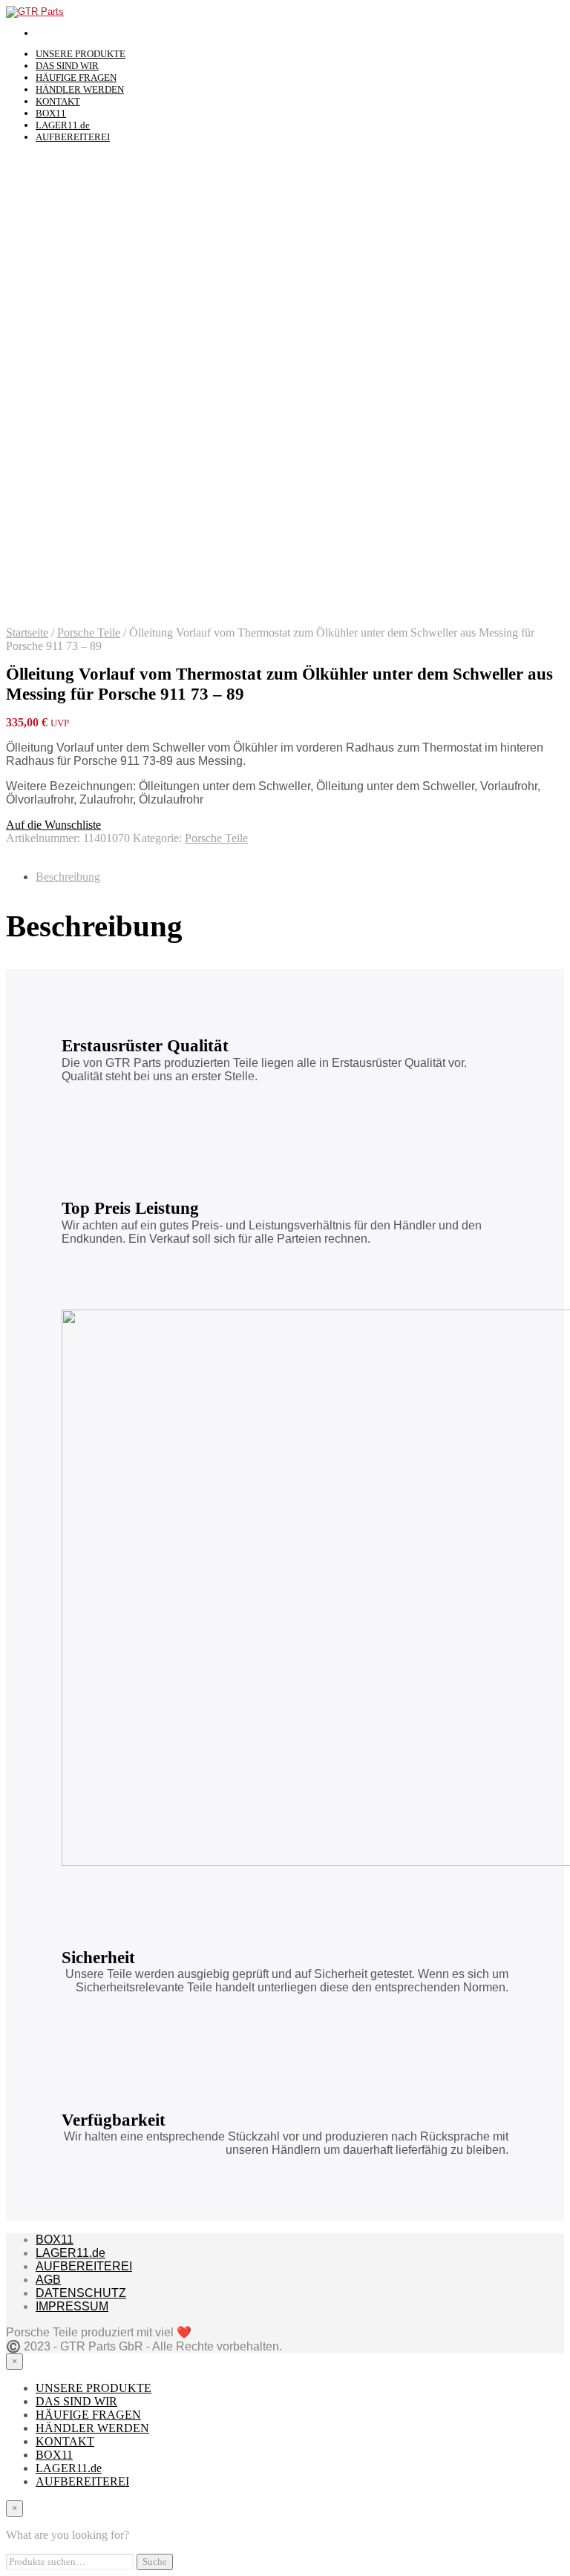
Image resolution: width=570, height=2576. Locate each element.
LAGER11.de (63, 125)
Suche (155, 2562)
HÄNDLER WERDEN (80, 89)
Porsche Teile (89, 632)
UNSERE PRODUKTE (81, 54)
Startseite (27, 632)
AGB (48, 2280)
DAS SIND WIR (67, 66)
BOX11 (51, 113)
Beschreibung (68, 877)
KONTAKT (58, 101)
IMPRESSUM (72, 2306)
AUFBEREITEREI (73, 137)
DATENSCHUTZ (81, 2293)
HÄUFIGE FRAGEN (76, 78)
